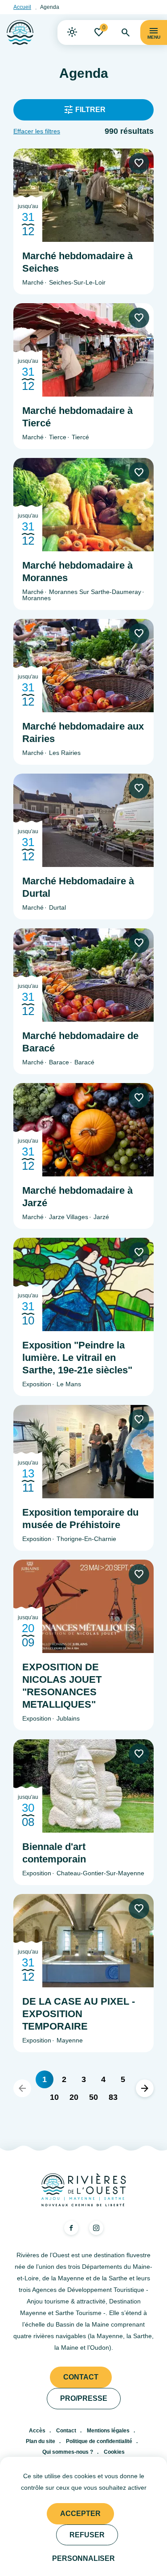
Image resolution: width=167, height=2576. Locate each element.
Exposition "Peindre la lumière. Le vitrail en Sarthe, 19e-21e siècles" (77, 1358)
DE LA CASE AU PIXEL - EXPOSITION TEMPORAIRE (79, 2014)
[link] (72, 32)
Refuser (87, 2535)
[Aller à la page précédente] (22, 2088)
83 (113, 2097)
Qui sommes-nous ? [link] (68, 2452)
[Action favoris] (139, 163)
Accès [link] (37, 2431)
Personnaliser (83, 2558)
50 (94, 2097)
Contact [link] (81, 2377)
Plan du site (41, 2441)
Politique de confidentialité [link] (99, 2441)
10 (54, 2097)
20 (74, 2097)
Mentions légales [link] (108, 2431)
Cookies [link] (114, 2452)
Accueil (22, 7)
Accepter (80, 2514)
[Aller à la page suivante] (145, 2088)
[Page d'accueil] (20, 32)
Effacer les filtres (37, 131)
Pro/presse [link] (84, 2398)
